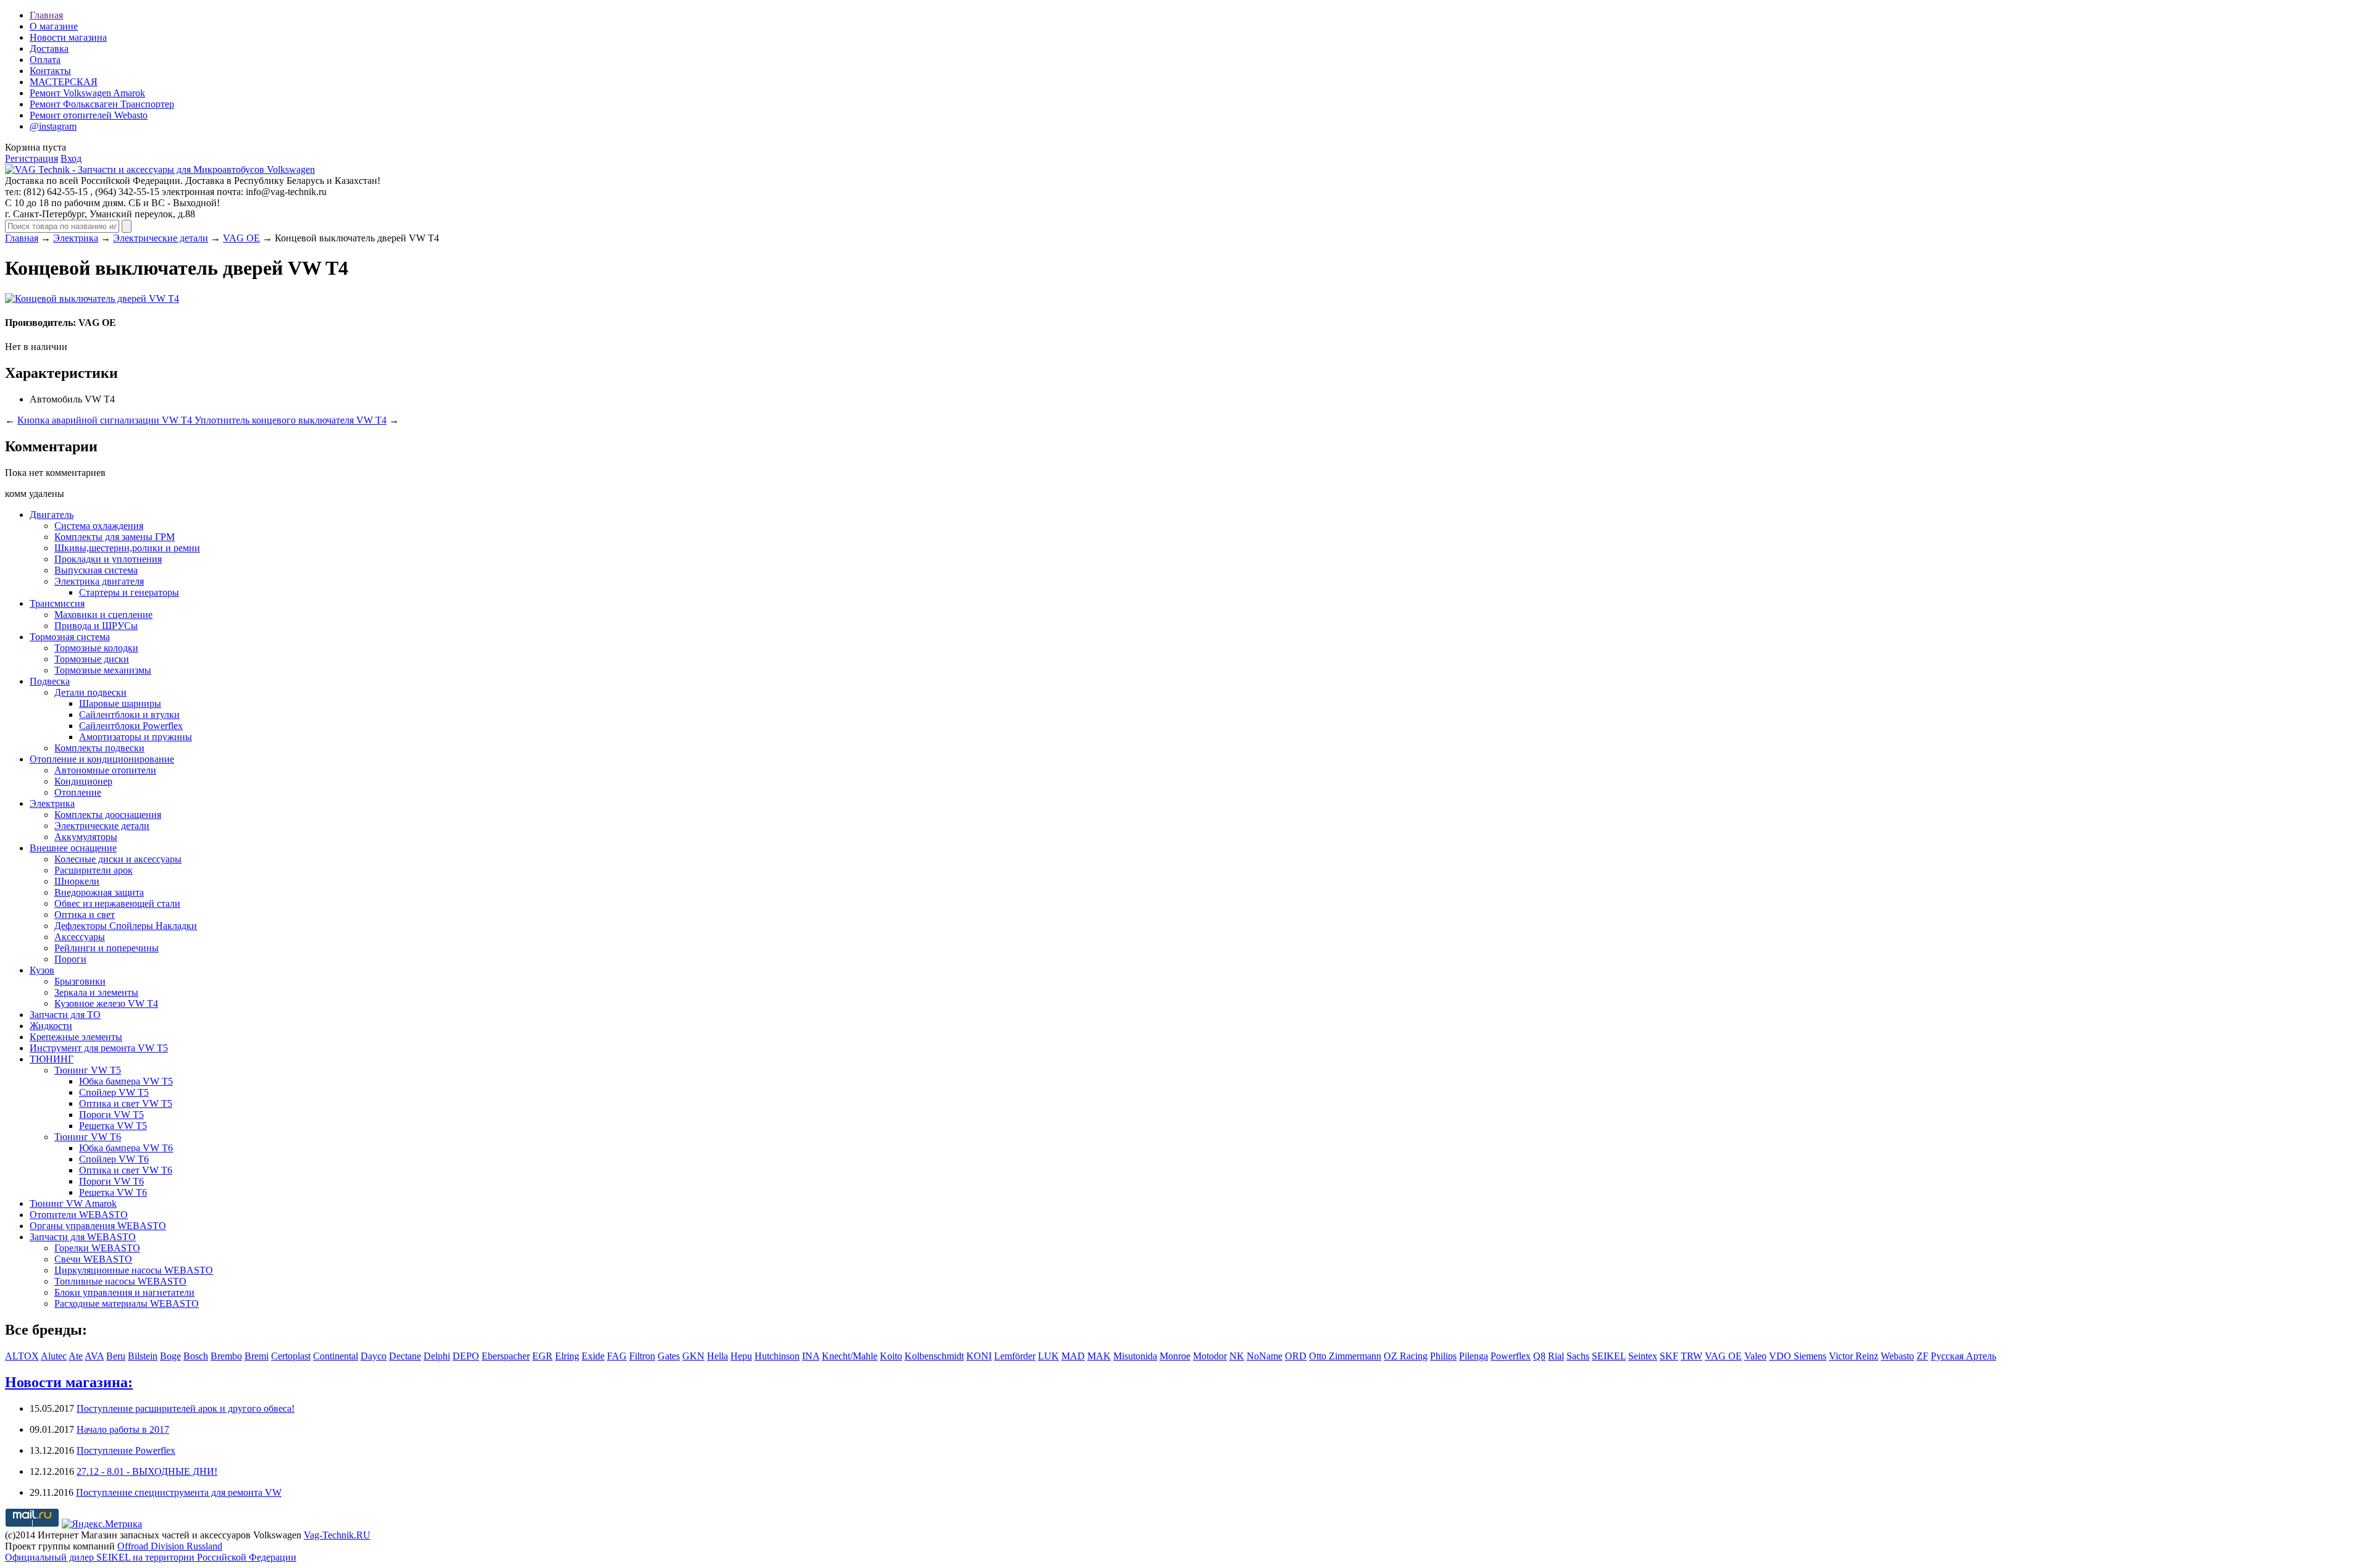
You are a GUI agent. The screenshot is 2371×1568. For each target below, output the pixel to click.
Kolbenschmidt (934, 1356)
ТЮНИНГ (52, 1059)
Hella (717, 1356)
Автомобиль (56, 399)
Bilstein (143, 1356)
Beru (116, 1356)
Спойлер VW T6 (114, 1159)
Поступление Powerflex (126, 1450)
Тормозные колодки (96, 648)
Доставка (49, 48)
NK (1237, 1356)
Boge (170, 1356)
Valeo (1755, 1356)
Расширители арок (94, 870)
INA (811, 1356)
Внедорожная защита (99, 892)
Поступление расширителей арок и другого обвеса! (186, 1408)
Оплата (45, 60)
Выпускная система (96, 570)
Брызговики (80, 981)
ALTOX (22, 1356)
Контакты (50, 71)
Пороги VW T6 (111, 1181)
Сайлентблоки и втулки (129, 715)
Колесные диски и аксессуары (118, 859)
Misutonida (1135, 1356)
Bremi (257, 1356)
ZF (1922, 1356)
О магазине (54, 26)
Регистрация (31, 158)
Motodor (1210, 1356)
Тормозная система (70, 637)
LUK (1048, 1356)
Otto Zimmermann (1345, 1356)
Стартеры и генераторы (129, 592)
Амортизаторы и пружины (136, 737)
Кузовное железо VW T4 (106, 1003)
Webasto (1897, 1356)
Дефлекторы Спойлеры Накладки (126, 926)
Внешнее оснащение (73, 848)
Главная (46, 15)
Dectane (405, 1356)
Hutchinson (777, 1356)
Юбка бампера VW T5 (126, 1081)
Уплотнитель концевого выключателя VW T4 (291, 420)
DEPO (466, 1356)
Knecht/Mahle (850, 1356)
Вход (71, 158)
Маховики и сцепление (103, 615)
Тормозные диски (92, 659)
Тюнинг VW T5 (88, 1070)
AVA (94, 1356)
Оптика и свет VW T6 (126, 1170)
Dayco (374, 1356)
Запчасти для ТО (65, 1015)
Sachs (1578, 1356)
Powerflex (1511, 1356)
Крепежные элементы (76, 1037)
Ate (76, 1356)
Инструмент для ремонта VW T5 (99, 1048)
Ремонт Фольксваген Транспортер (102, 104)
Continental (336, 1356)
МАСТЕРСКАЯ (64, 82)
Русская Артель (1963, 1356)
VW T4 (100, 399)
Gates (669, 1356)
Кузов (42, 970)
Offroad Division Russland (170, 1546)
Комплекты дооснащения (108, 815)
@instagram (53, 126)
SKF (1669, 1356)
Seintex (1643, 1356)
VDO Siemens (1798, 1356)
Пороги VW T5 (111, 1115)
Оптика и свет (85, 915)
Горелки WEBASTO (97, 1248)
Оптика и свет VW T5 (126, 1103)
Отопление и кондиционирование (102, 759)
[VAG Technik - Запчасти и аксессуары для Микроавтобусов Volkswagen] (160, 169)
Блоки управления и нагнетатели (124, 1292)
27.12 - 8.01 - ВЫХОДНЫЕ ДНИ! (147, 1471)
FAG (617, 1356)
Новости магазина (68, 37)
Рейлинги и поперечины (107, 948)
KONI (979, 1356)
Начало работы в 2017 (123, 1429)
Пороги (70, 959)
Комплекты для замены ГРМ (115, 537)
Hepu (741, 1356)
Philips (1443, 1356)
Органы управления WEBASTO (98, 1226)
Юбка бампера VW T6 (126, 1148)
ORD (1296, 1356)
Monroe (1175, 1356)
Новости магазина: (69, 1382)
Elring (567, 1356)
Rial (1556, 1356)
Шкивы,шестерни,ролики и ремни (127, 548)
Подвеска (50, 681)
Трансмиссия (57, 603)
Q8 (1539, 1356)
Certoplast (291, 1356)
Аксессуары (80, 937)
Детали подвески (90, 692)
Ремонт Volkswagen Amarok (87, 93)
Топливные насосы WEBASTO (120, 1281)
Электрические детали (161, 238)
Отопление (78, 792)
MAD (1073, 1356)
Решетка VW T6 (113, 1192)
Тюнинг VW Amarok (73, 1203)
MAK (1099, 1356)
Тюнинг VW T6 (88, 1137)
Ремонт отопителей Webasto (89, 115)
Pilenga (1474, 1356)
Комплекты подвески (99, 748)
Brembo (226, 1356)
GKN (693, 1356)
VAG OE (241, 238)
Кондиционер (83, 781)
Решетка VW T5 (113, 1126)
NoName (1265, 1356)
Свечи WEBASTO (93, 1259)
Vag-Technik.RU (337, 1535)
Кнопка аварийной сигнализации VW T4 (106, 420)
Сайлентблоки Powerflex (131, 726)
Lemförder (1015, 1356)
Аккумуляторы (86, 837)
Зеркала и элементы (96, 992)
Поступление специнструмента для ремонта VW (179, 1492)
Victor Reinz (1854, 1356)
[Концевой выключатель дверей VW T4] (92, 298)
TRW (1691, 1356)
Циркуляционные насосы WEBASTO (134, 1270)
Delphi (437, 1356)
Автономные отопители (105, 770)
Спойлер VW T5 (114, 1092)
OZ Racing (1406, 1356)
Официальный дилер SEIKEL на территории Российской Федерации (151, 1557)
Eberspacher (506, 1356)
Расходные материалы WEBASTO (127, 1303)
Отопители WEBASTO (79, 1215)
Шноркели (77, 881)
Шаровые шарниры (120, 703)
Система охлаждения (99, 526)
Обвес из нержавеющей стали (117, 903)
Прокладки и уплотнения (108, 559)
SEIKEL (1609, 1356)
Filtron (642, 1356)
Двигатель (52, 515)
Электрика (76, 238)
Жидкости (51, 1026)
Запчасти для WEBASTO (83, 1237)
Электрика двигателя (99, 581)
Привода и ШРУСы (96, 626)
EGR (542, 1356)
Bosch (196, 1356)
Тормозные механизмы (103, 670)
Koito (891, 1356)
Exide (593, 1356)
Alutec (54, 1356)
